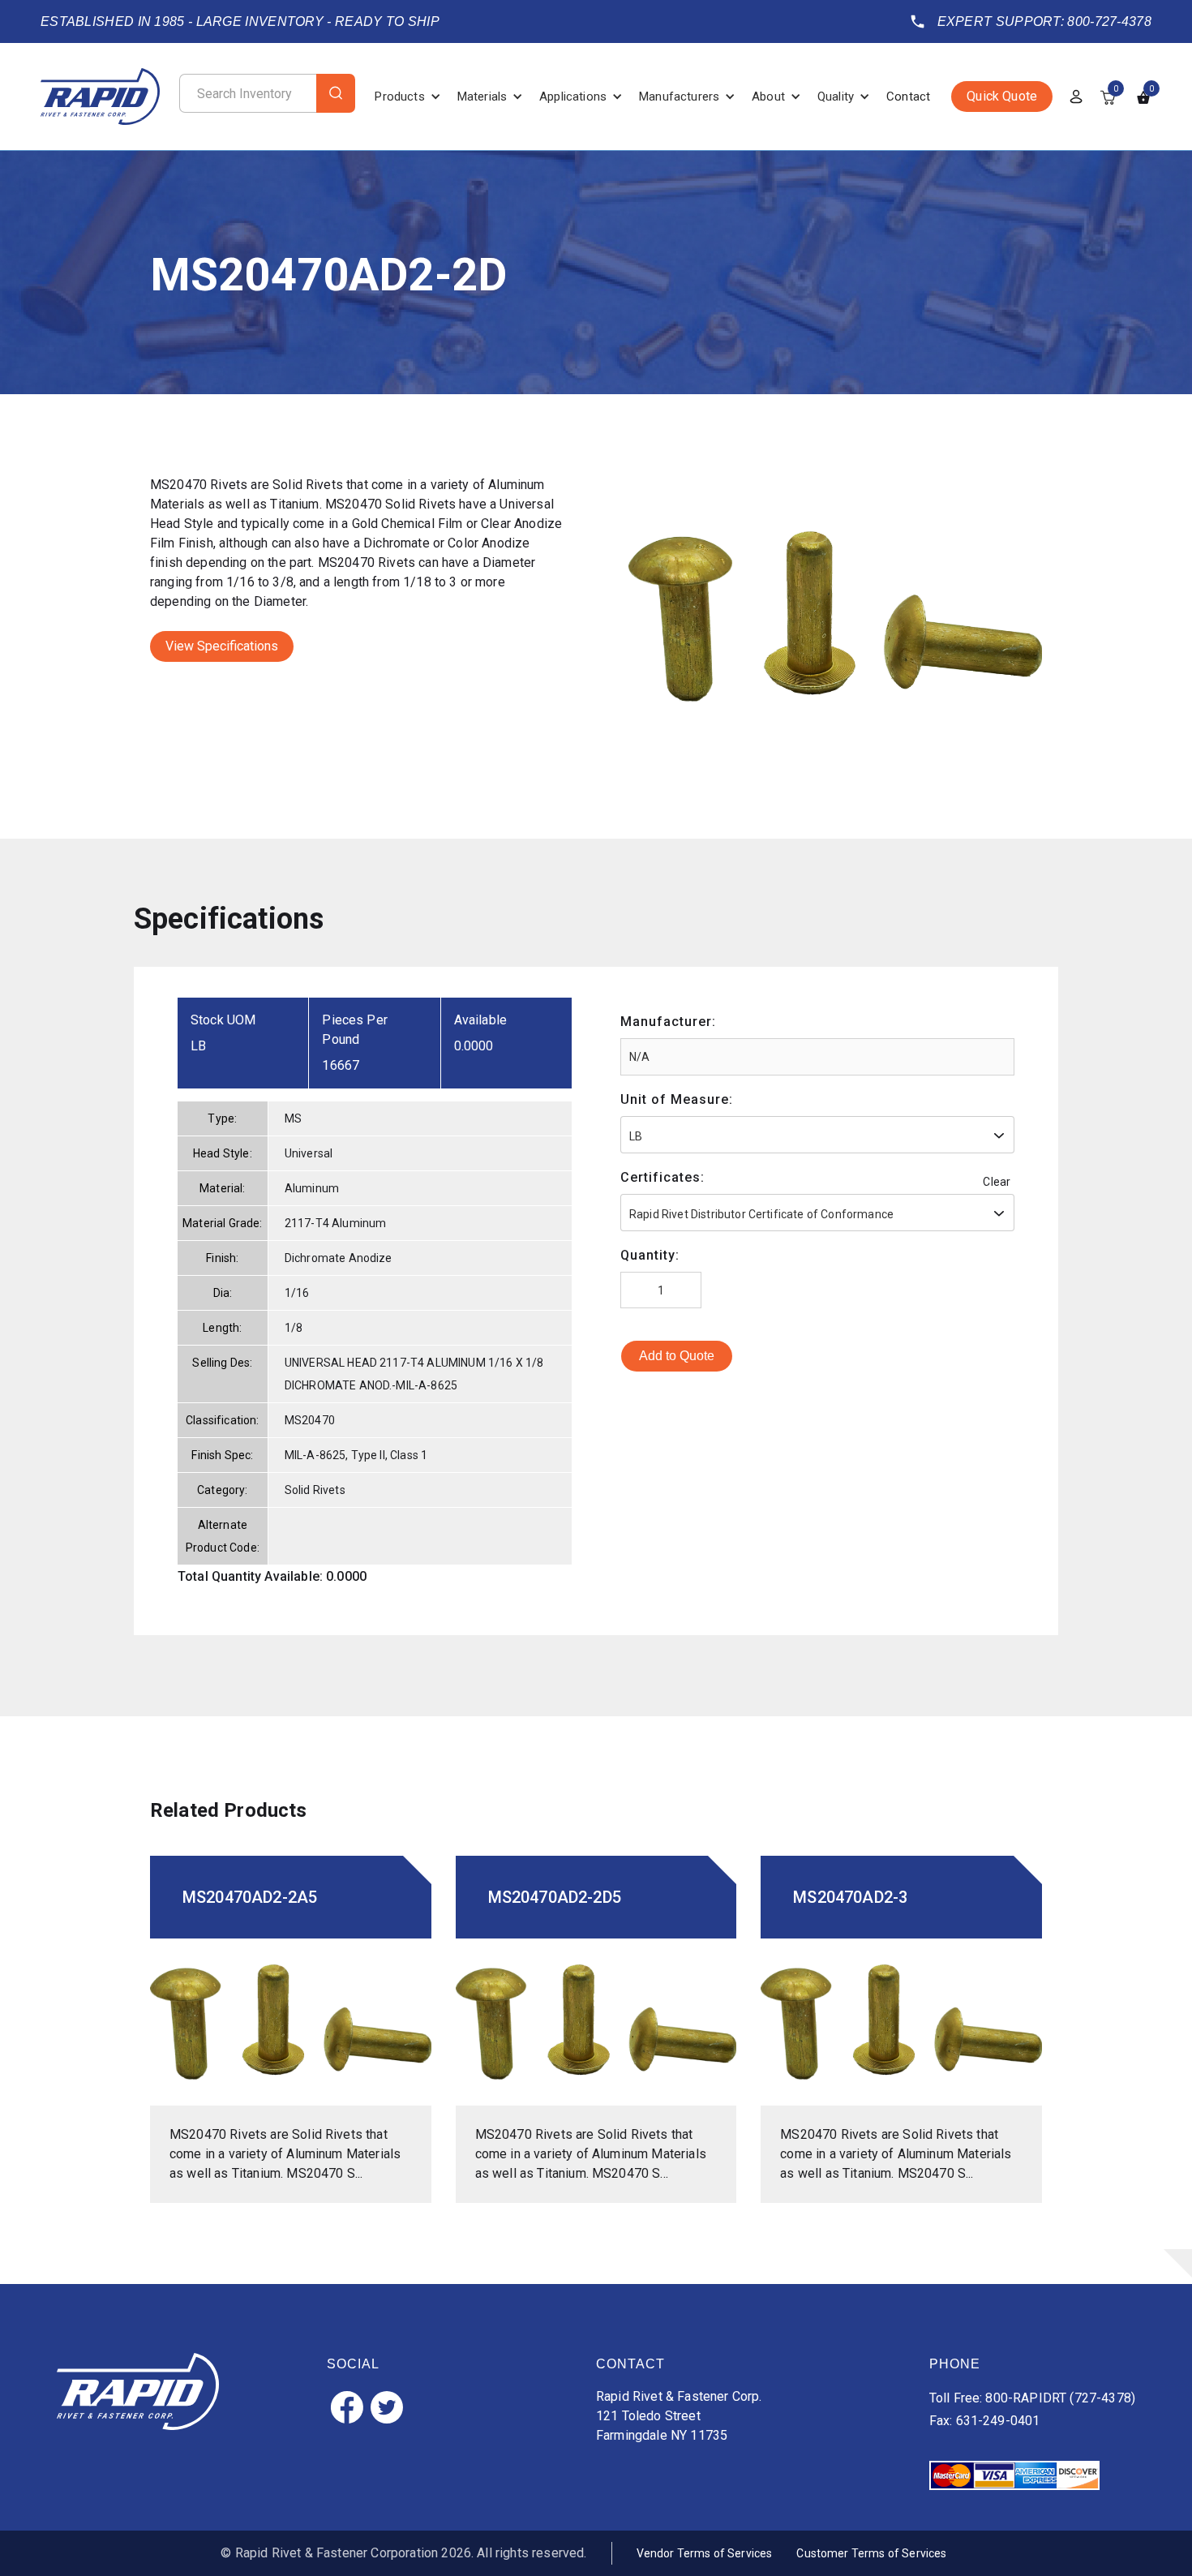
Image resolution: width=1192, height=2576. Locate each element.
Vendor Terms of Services (705, 2553)
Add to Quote (677, 1356)
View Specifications (222, 646)
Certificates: (662, 1177)
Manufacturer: (668, 1022)
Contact (908, 97)
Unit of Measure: (677, 1099)
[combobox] (817, 1135)
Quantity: (650, 1255)
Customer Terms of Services (871, 2553)
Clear (997, 1182)
